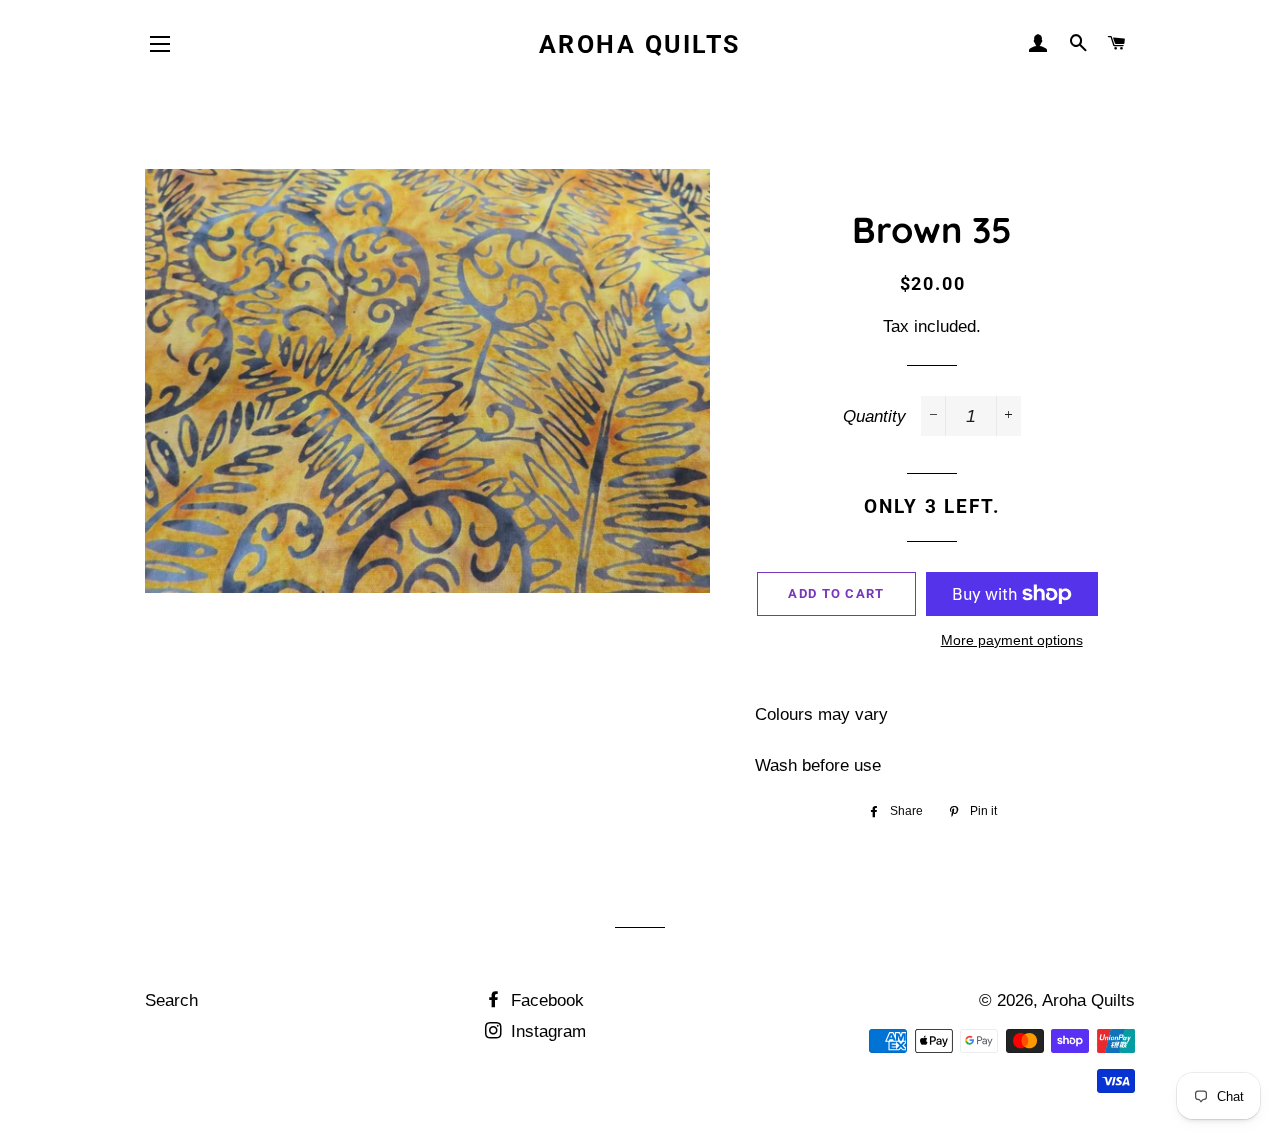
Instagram (546, 1031)
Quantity (874, 416)
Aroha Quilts (640, 44)
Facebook (545, 1000)
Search (171, 1000)
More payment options (1012, 640)
